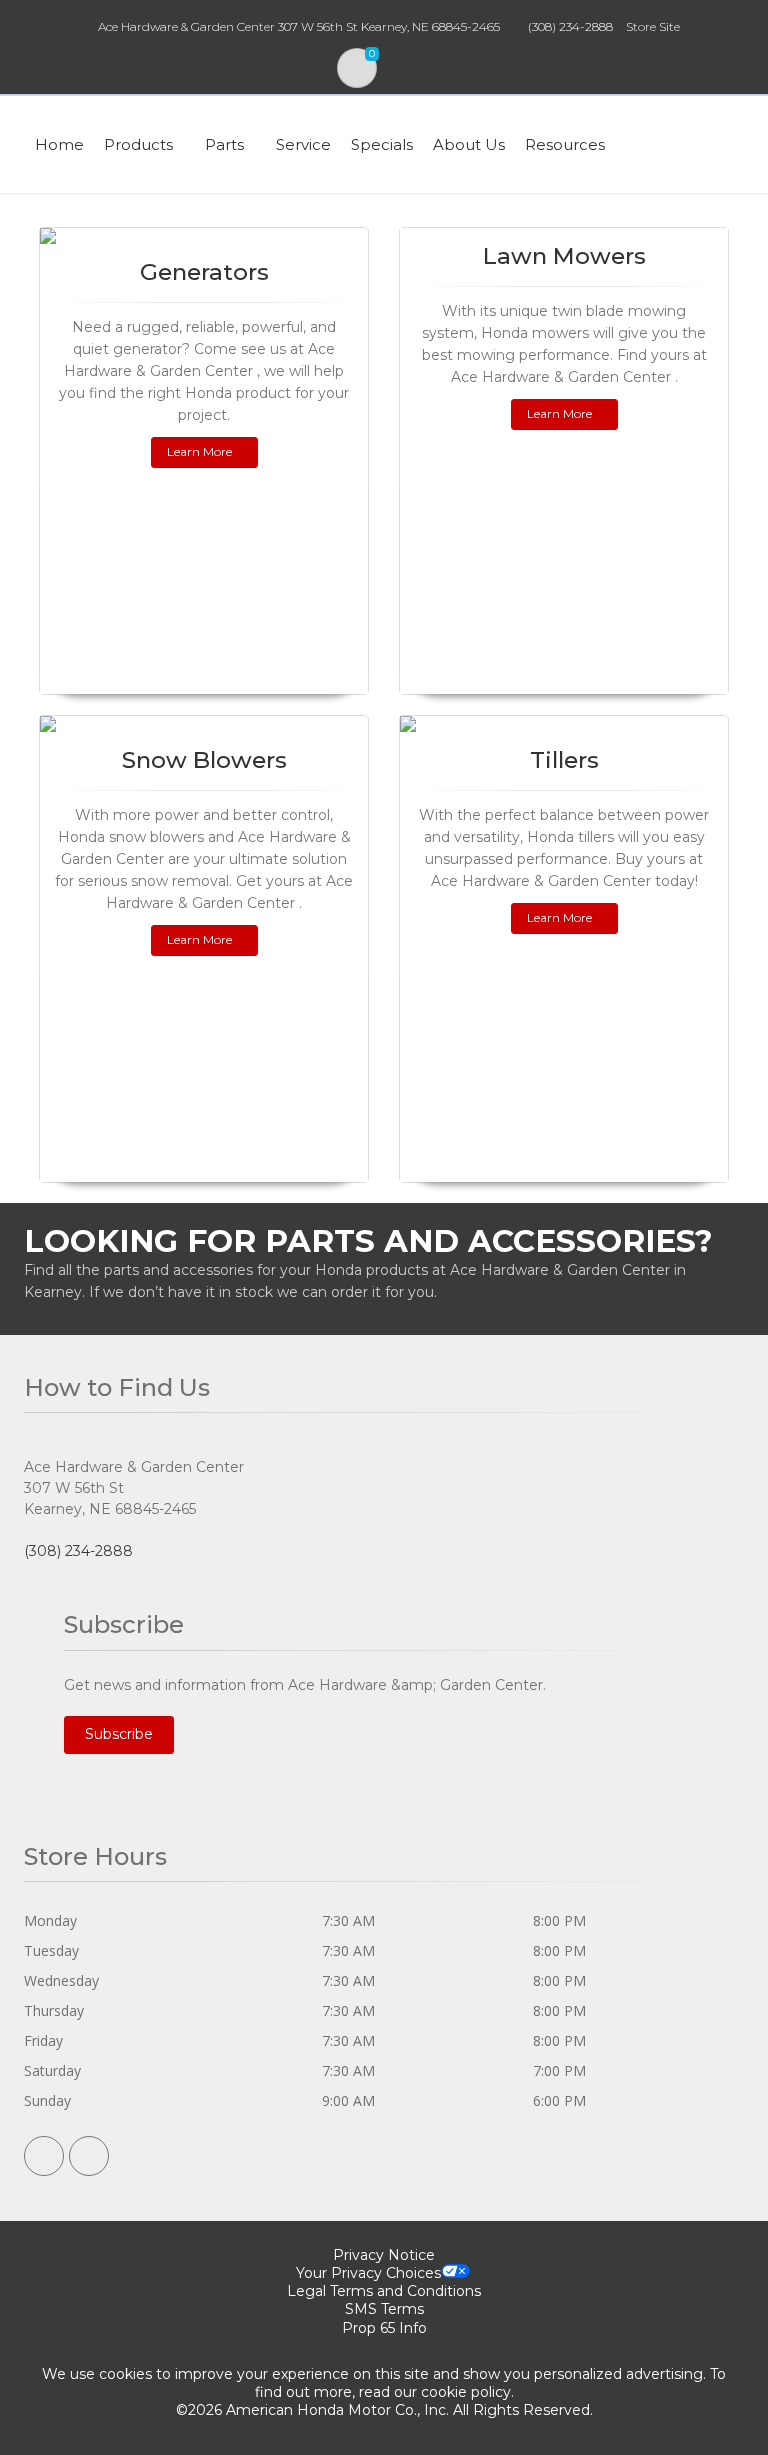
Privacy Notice (384, 2255)
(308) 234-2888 (570, 26)
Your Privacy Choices (368, 2273)
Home (59, 144)
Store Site (653, 26)
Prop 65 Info (384, 2328)
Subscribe (119, 1734)
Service (303, 144)
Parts (224, 144)
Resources (565, 144)
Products (138, 144)
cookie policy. (467, 2392)
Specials (382, 144)
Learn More (199, 451)
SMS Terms (384, 2309)
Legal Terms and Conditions (384, 2291)
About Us (469, 144)
